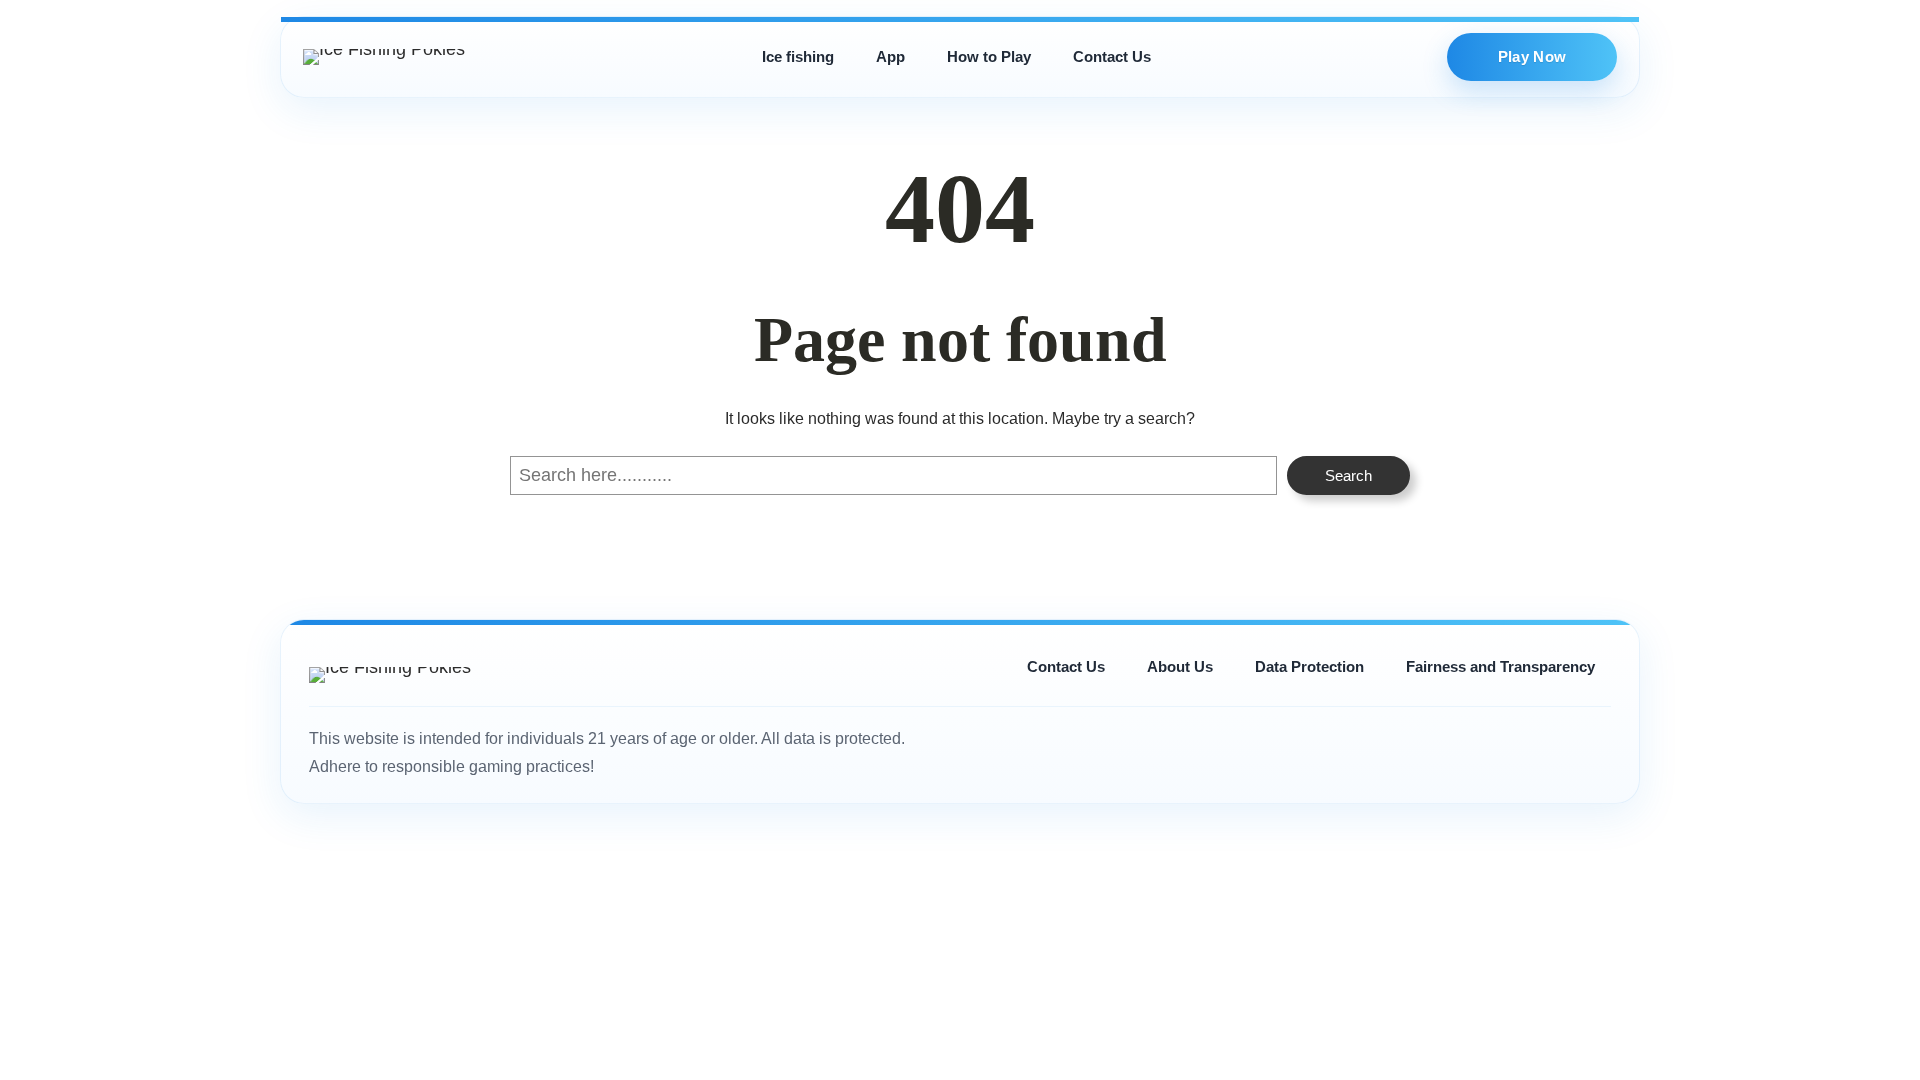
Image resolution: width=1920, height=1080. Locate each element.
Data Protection (1309, 666)
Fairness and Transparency (1500, 666)
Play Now (1532, 56)
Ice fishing (798, 56)
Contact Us (1112, 56)
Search (1348, 475)
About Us (1180, 666)
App (890, 56)
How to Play (989, 56)
